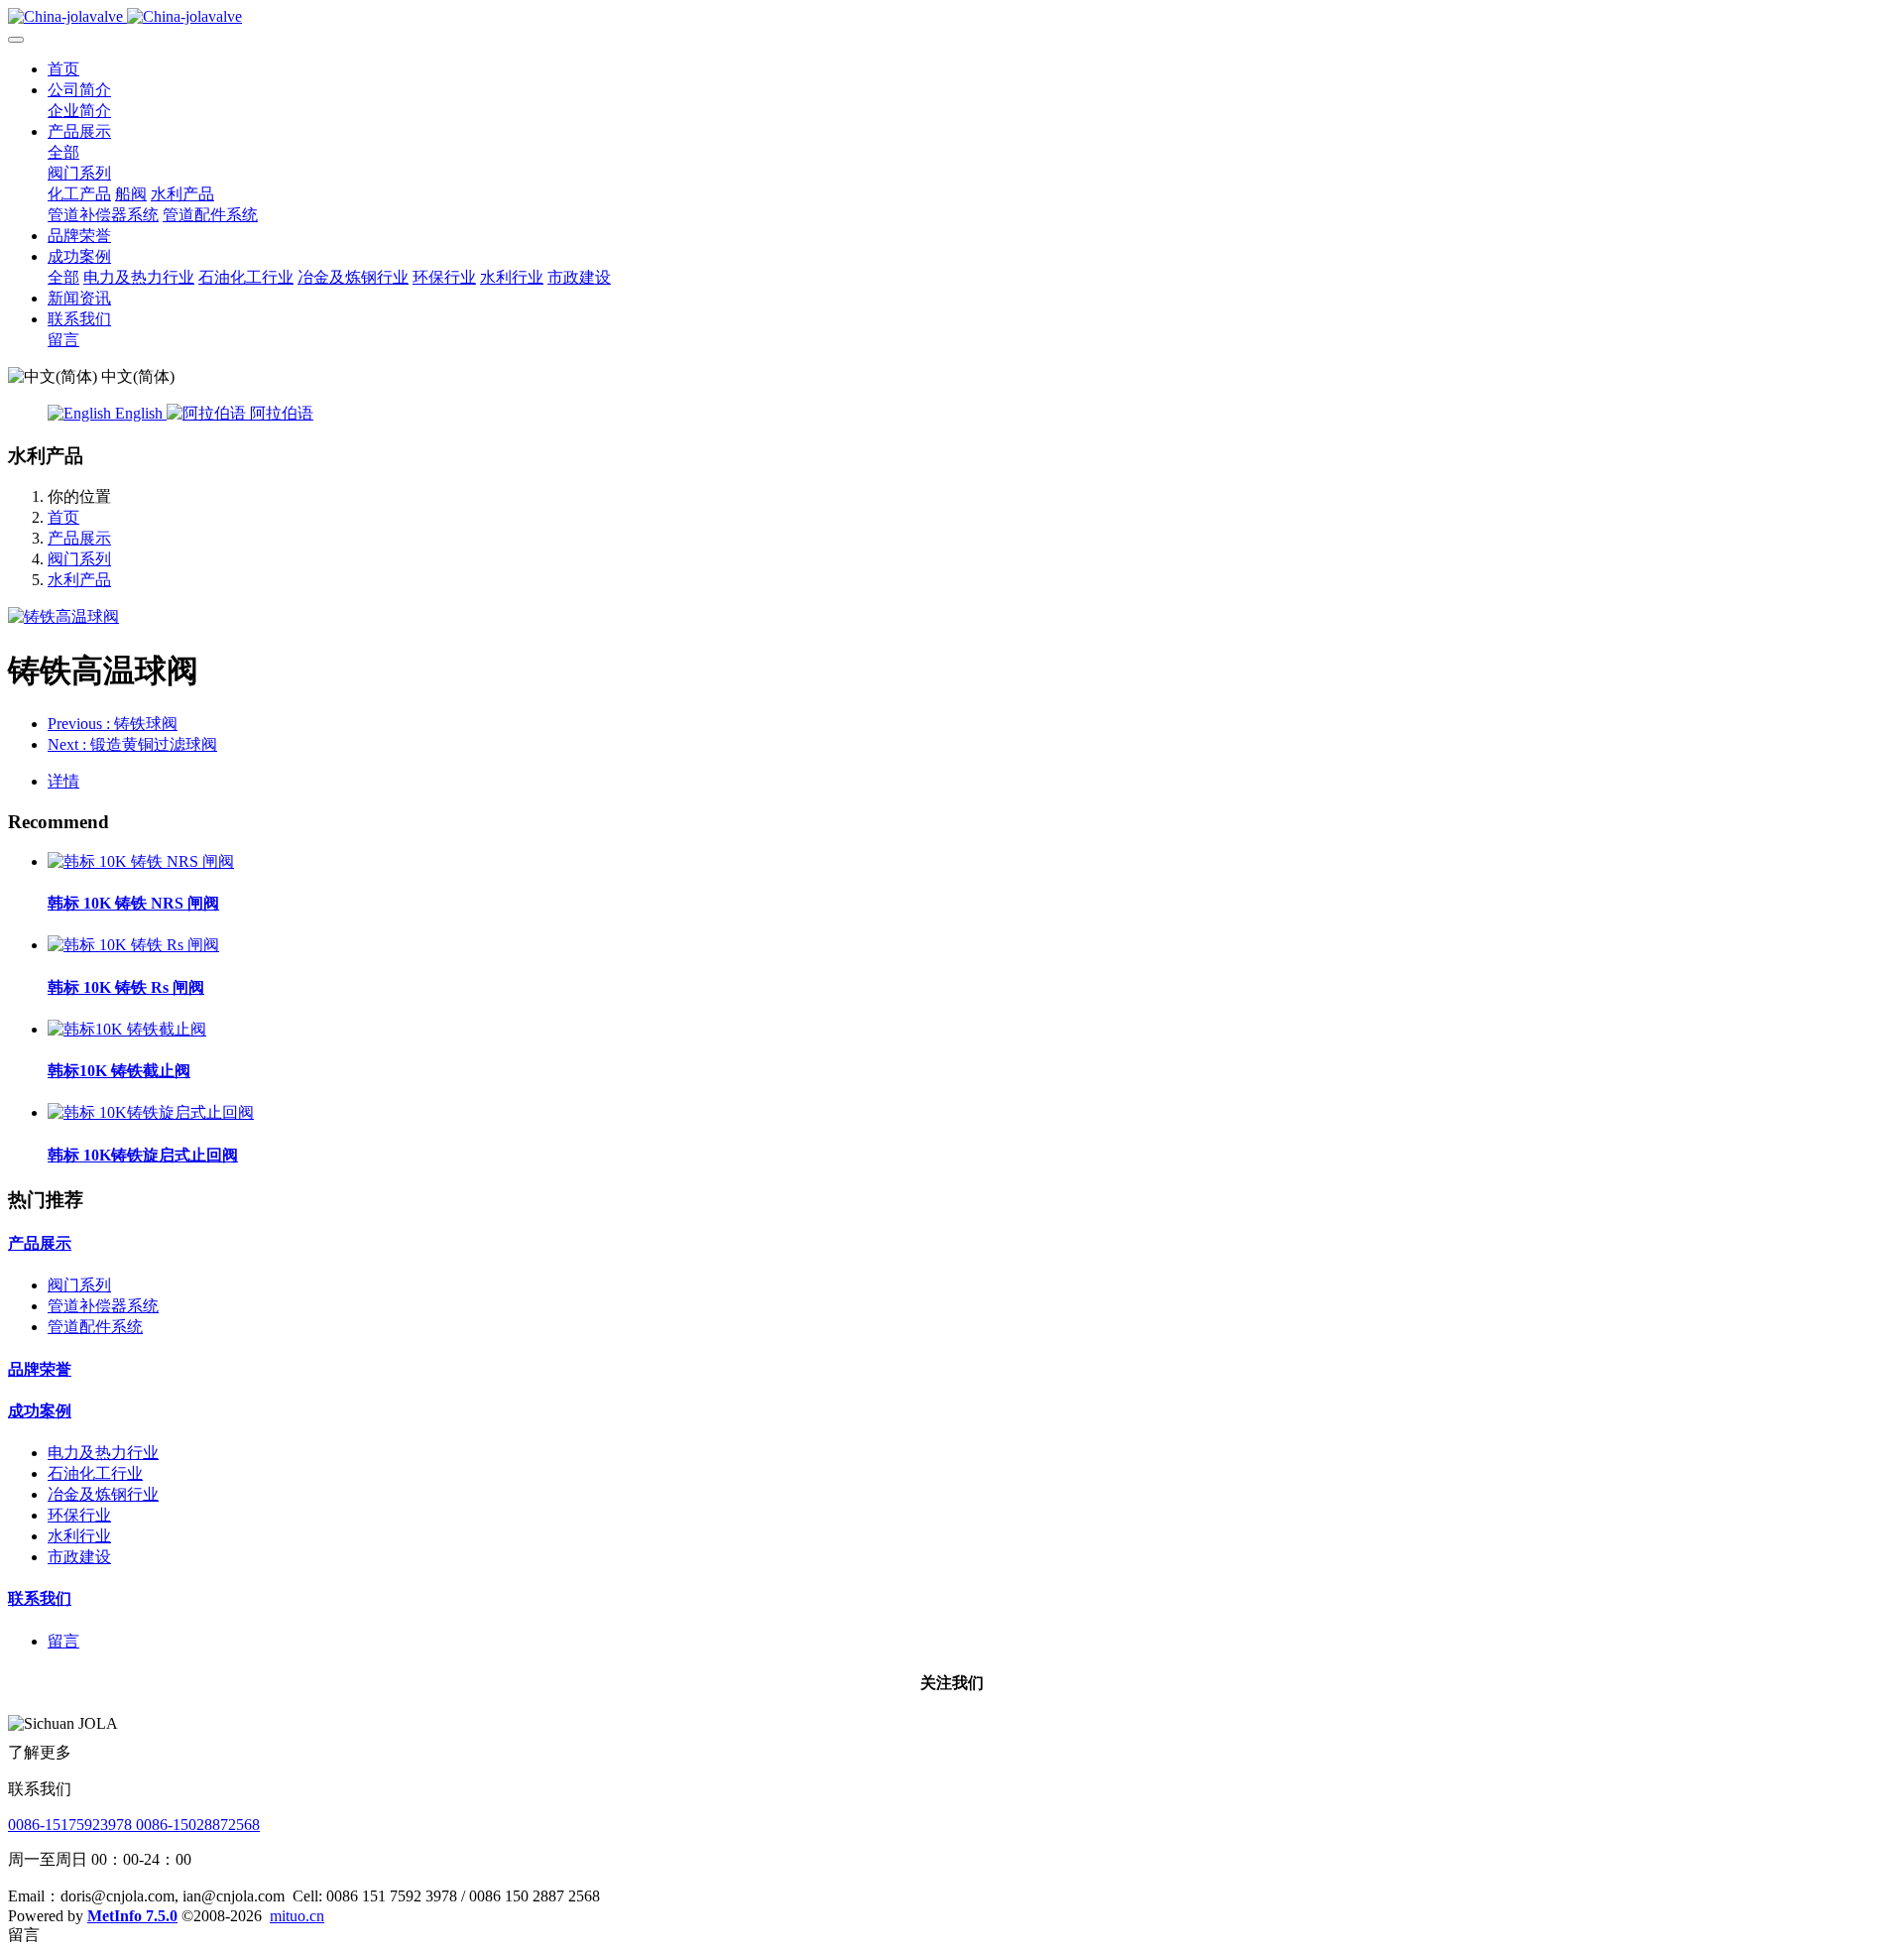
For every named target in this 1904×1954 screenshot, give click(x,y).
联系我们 (40, 1598)
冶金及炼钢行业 (103, 1494)
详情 (63, 781)
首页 (63, 69)
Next (132, 744)
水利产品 (79, 580)
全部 (63, 152)
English (139, 413)
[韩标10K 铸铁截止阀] (127, 1029)
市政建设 (79, 1557)
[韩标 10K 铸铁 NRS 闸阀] (141, 861)
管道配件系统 (95, 1327)
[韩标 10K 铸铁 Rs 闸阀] (133, 945)
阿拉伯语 (280, 413)
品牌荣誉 (40, 1369)
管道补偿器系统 (103, 1306)
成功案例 (40, 1411)
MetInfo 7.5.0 (132, 1916)
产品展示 (79, 538)
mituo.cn (297, 1916)
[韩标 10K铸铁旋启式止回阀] (151, 1112)
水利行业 (79, 1536)
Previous (113, 724)
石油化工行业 (95, 1473)
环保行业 (79, 1515)
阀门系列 (79, 559)
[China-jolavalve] (952, 17)
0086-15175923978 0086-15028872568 (134, 1825)
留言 (63, 1641)
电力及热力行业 (103, 1453)
